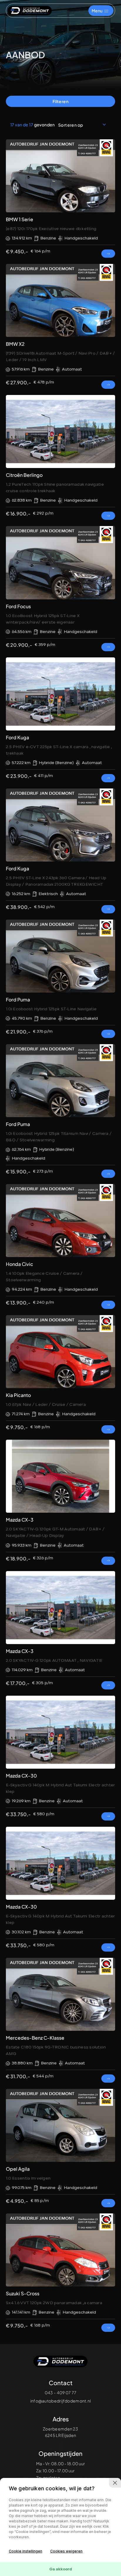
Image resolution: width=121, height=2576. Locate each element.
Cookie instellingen (26, 2551)
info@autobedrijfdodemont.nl (61, 2401)
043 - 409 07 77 (60, 2393)
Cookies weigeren (66, 2551)
